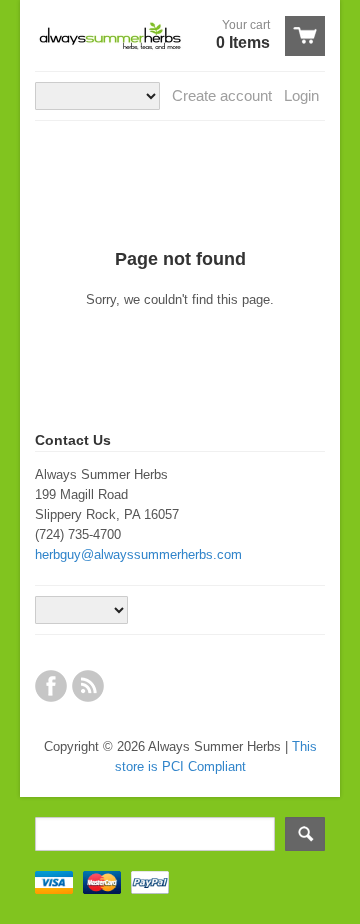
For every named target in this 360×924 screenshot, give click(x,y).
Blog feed (88, 686)
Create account (222, 95)
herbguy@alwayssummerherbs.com (138, 554)
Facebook (51, 686)
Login (301, 95)
